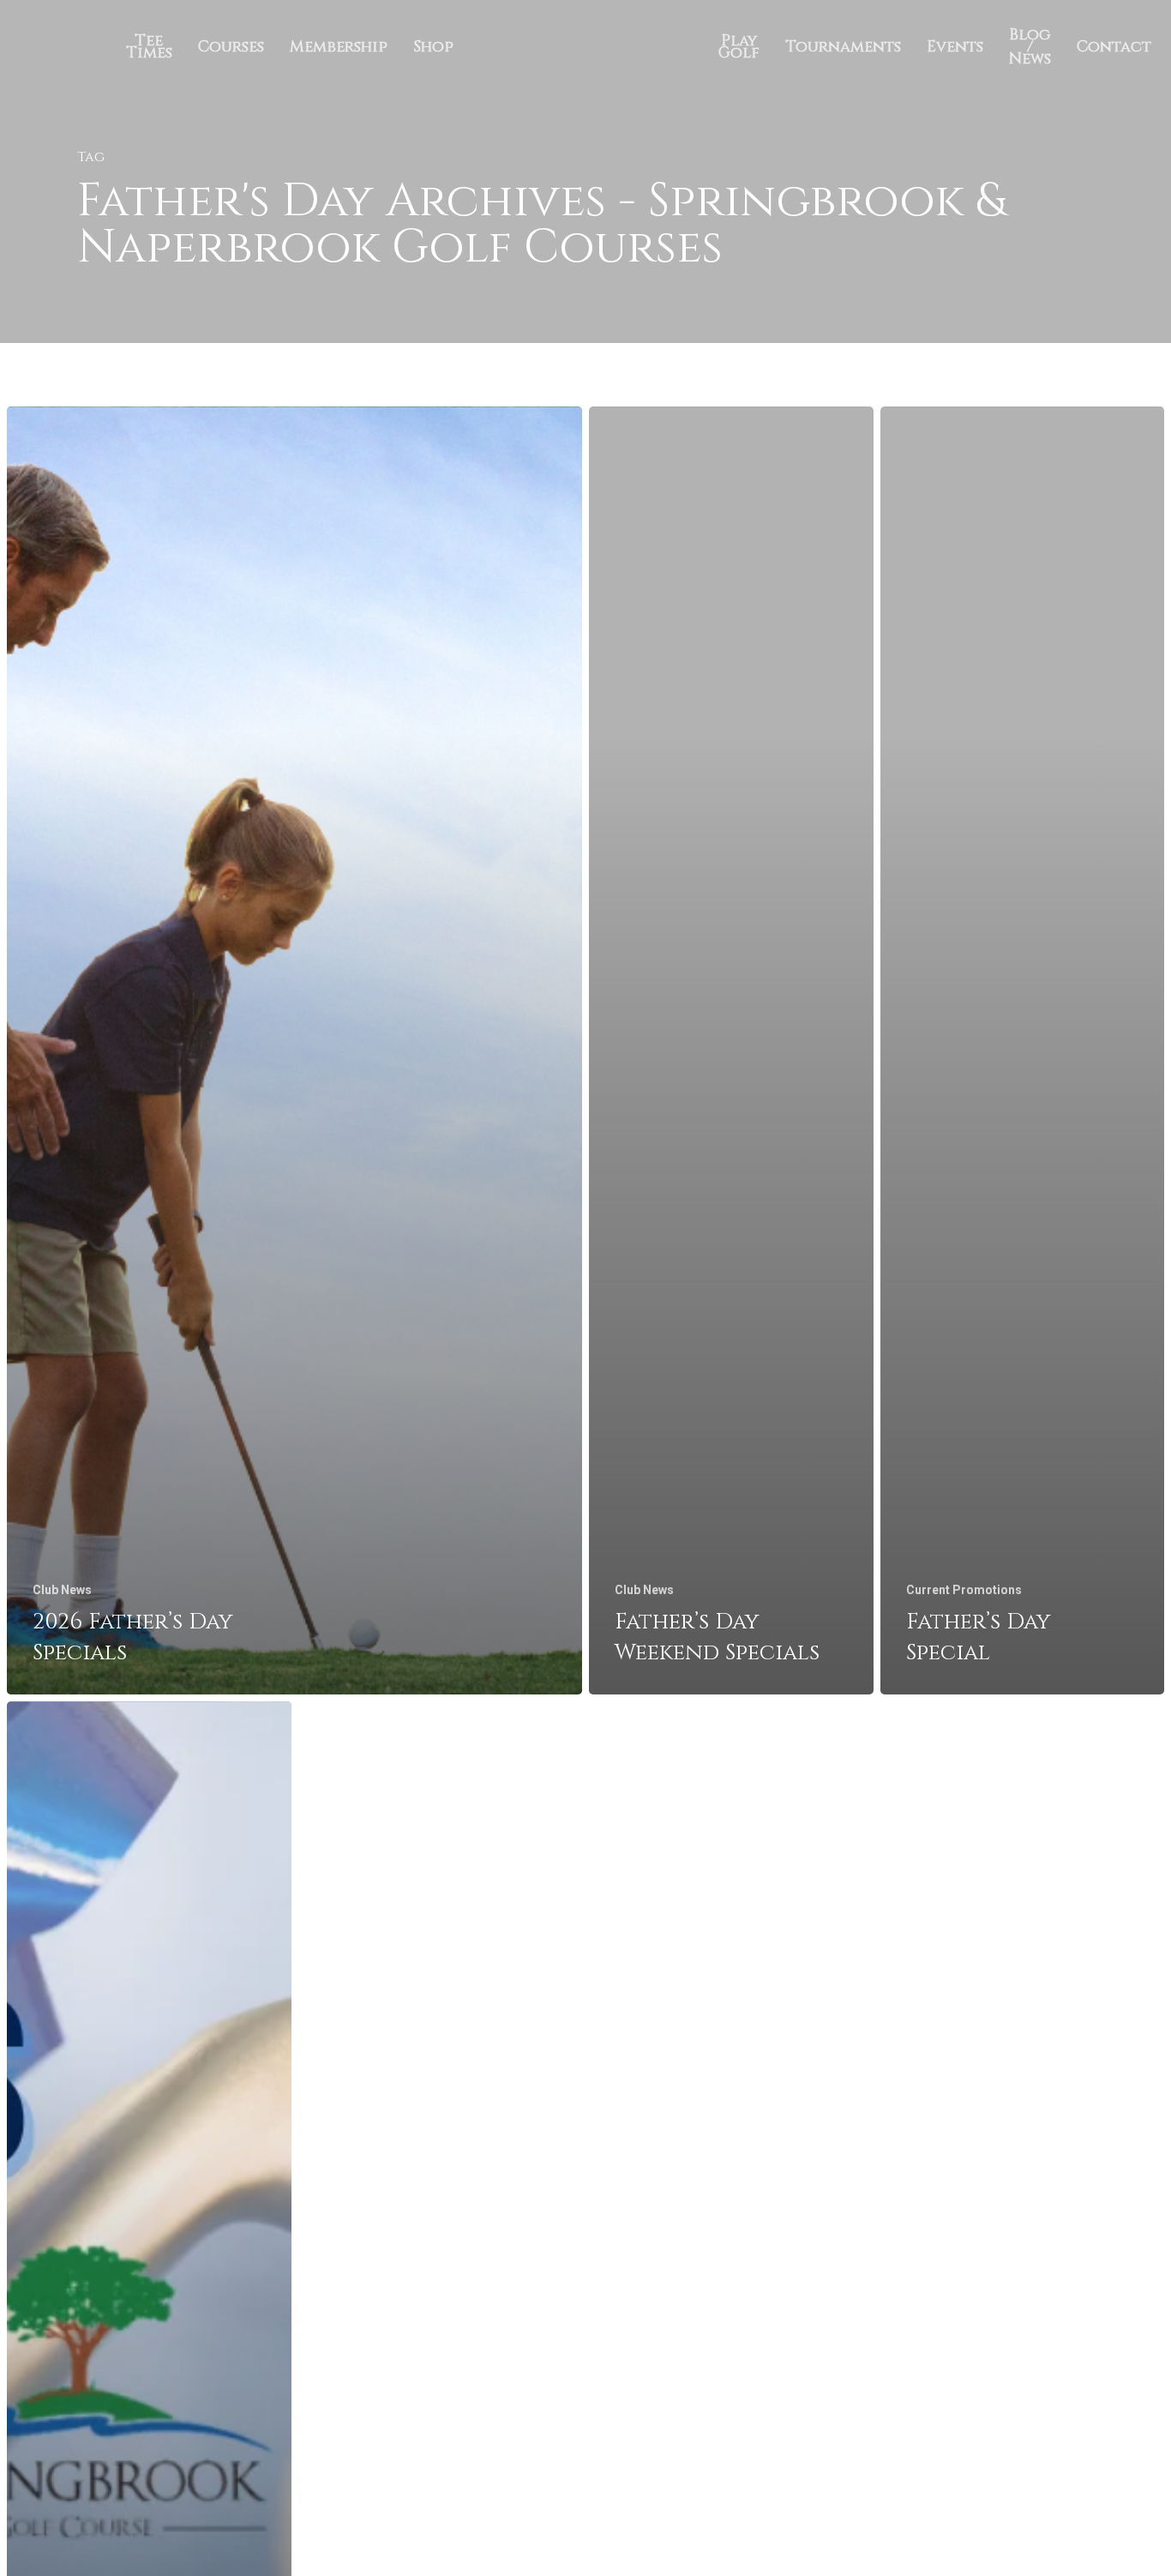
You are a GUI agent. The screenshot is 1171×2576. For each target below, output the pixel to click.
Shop (433, 47)
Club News (62, 1590)
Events (955, 47)
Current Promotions (964, 1590)
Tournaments (843, 47)
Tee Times (149, 47)
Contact (1114, 47)
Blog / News (1030, 47)
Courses (231, 47)
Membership (339, 47)
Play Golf (739, 47)
